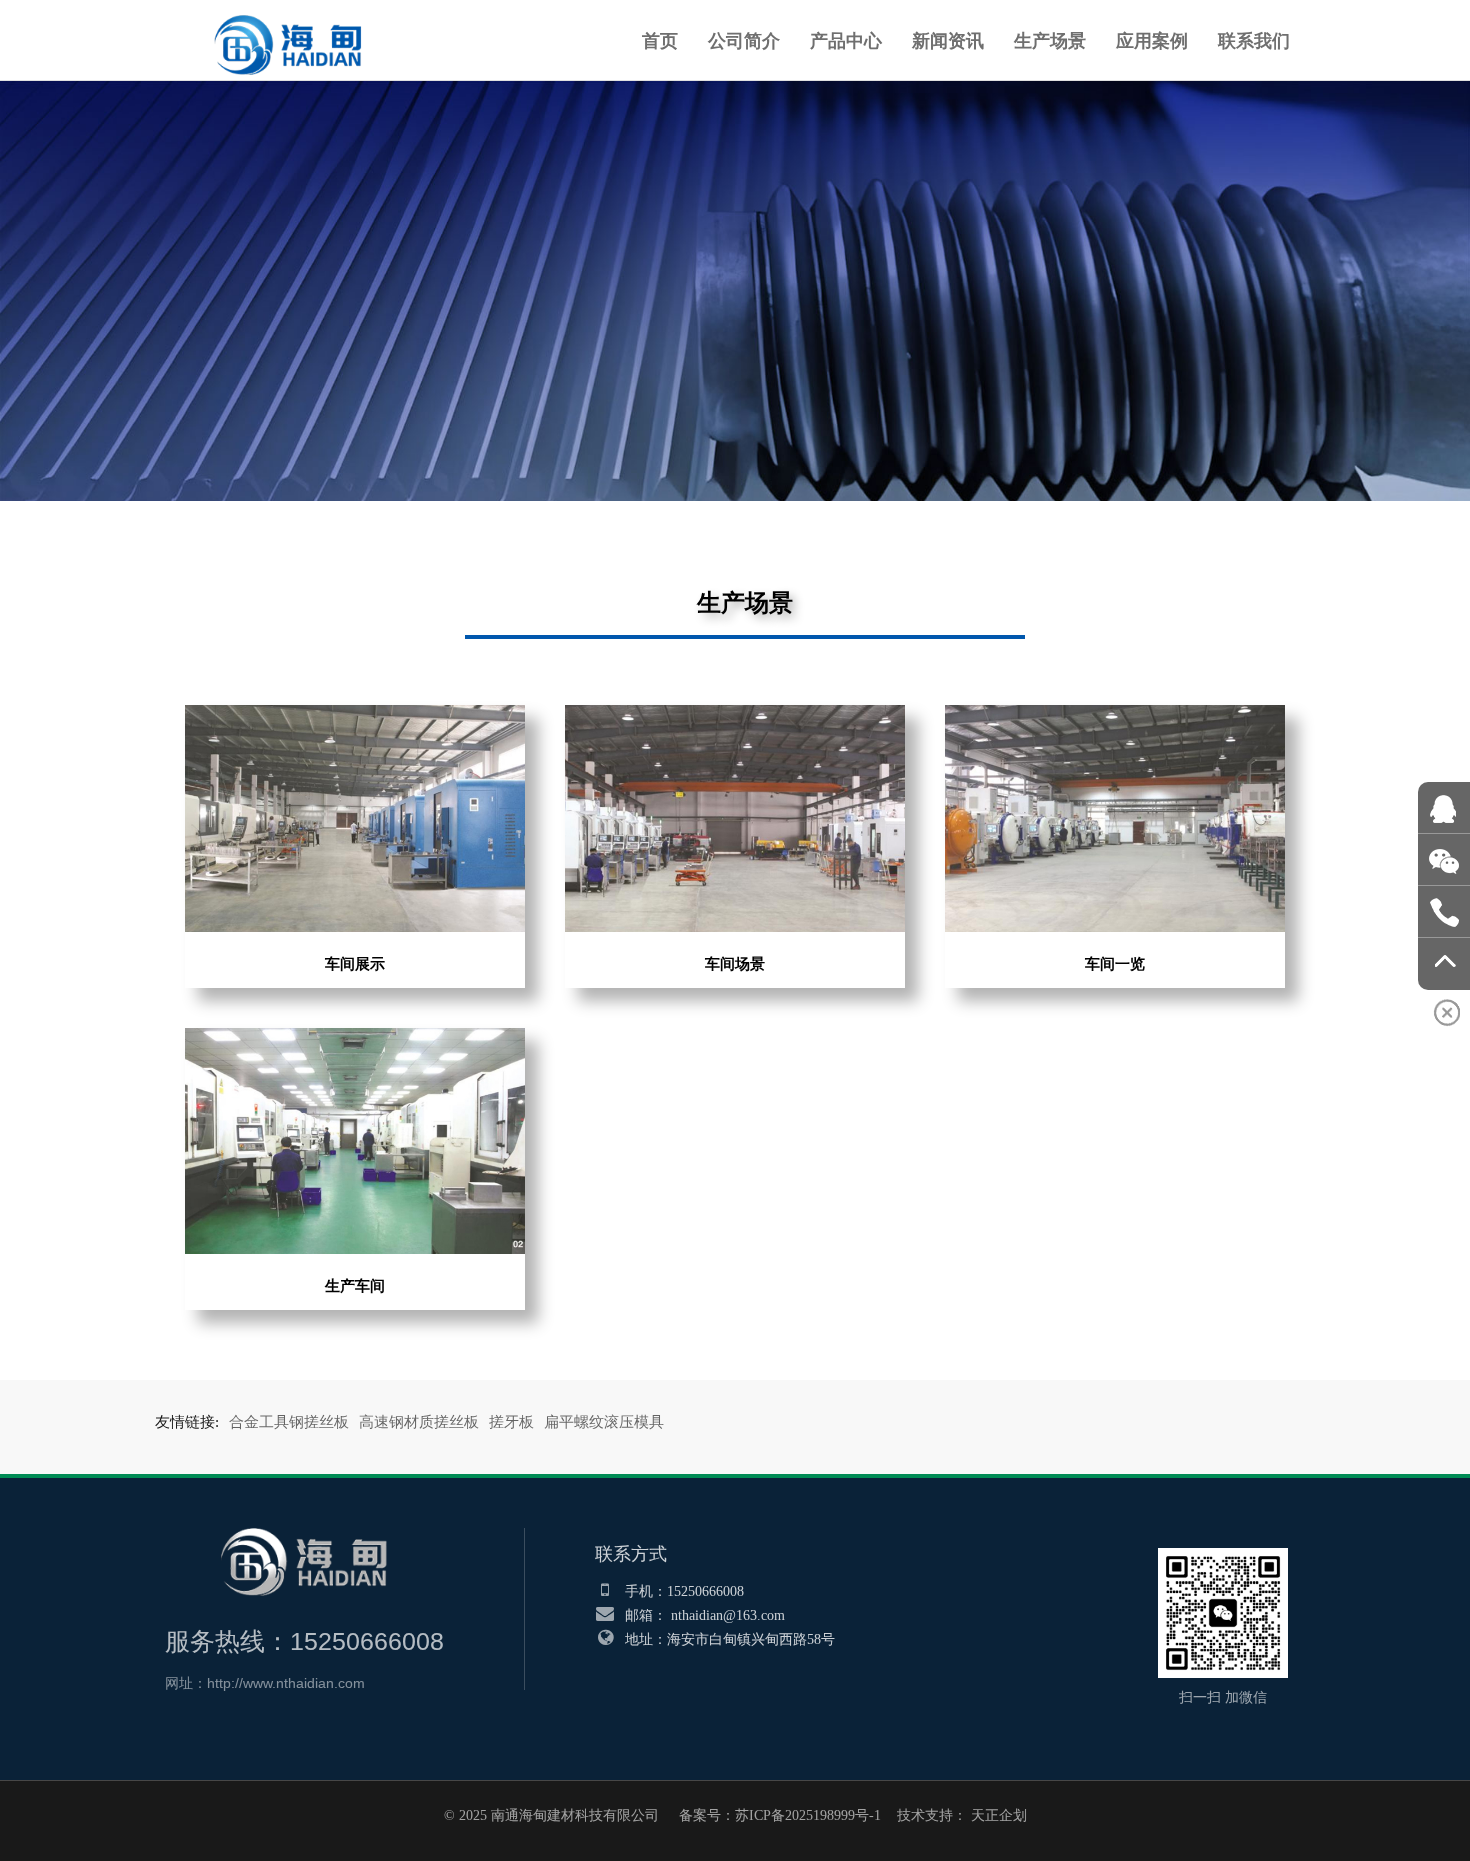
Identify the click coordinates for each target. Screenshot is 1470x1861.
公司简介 (744, 40)
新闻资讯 (948, 40)
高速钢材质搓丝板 (419, 1422)
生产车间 (355, 1286)
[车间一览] (1115, 715)
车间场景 (735, 964)
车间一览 (1115, 964)
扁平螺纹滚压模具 (604, 1422)
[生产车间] (355, 1038)
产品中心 (846, 40)
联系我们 (1254, 40)
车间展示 (355, 964)
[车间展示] (355, 715)
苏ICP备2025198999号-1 (808, 1815)
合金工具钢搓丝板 (289, 1422)
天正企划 (999, 1815)
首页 (660, 40)
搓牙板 (511, 1422)
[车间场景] (735, 715)
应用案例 (1152, 40)
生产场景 (1050, 40)
